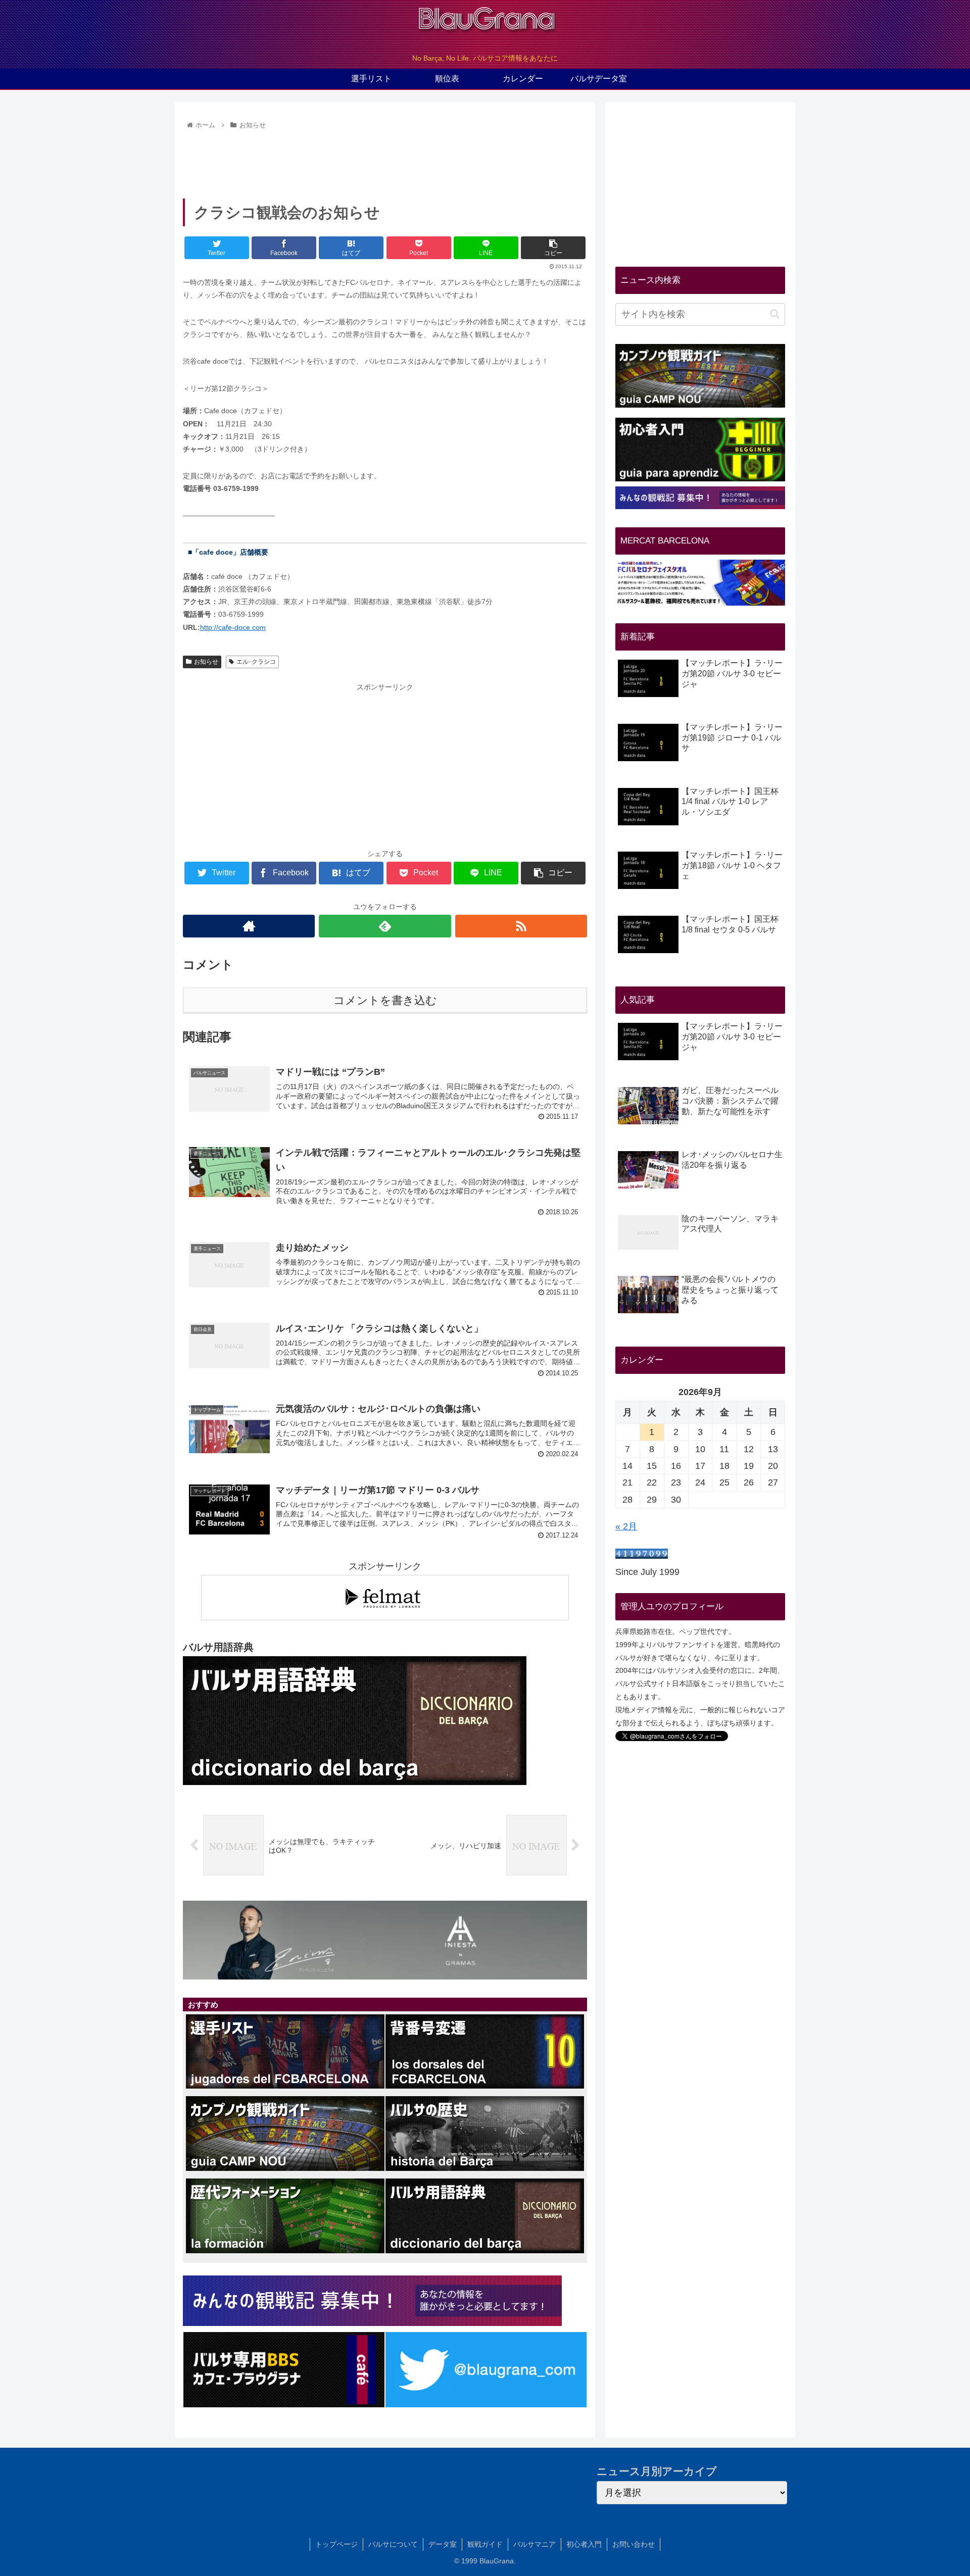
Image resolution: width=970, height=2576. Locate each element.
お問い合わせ (634, 2544)
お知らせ (206, 662)
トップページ (336, 2544)
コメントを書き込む (385, 1000)
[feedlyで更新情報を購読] (385, 926)
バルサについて (393, 2544)
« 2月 (626, 1526)
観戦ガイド (485, 2544)
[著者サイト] (249, 926)
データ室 (443, 2544)
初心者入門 (584, 2544)
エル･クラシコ (256, 662)
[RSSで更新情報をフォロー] (521, 926)
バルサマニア (535, 2544)
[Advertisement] (385, 161)
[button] (775, 314)
